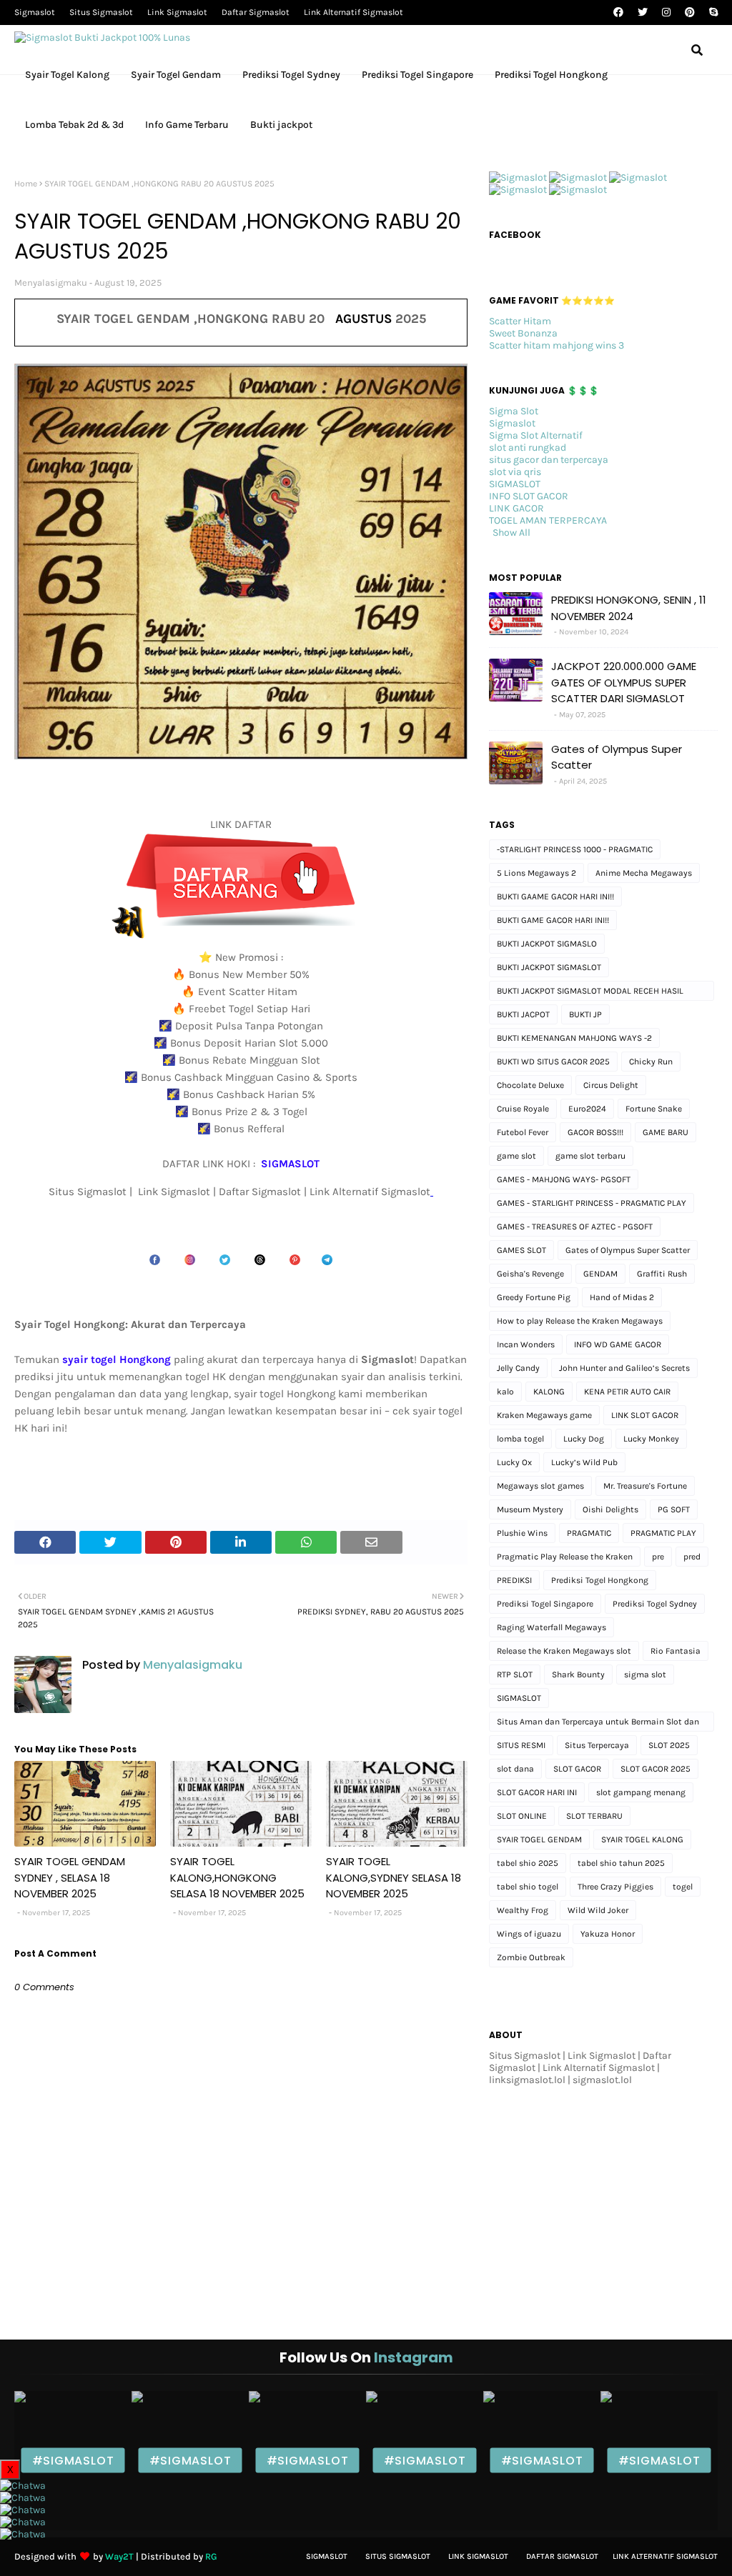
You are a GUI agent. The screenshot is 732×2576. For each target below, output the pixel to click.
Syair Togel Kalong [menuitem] (67, 75)
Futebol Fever (523, 1132)
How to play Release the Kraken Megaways (580, 1321)
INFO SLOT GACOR (529, 496)
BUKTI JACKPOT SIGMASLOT (549, 967)
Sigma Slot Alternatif (536, 435)
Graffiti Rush (662, 1274)
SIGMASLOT (515, 484)
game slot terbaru (590, 1156)
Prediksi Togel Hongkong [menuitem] (551, 75)
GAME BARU (666, 1132)
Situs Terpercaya (597, 1745)
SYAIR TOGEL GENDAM (539, 1839)
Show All (511, 533)
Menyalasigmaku (51, 283)
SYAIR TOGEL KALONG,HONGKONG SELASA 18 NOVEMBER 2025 (237, 1877)
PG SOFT (674, 1509)
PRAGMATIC (589, 1533)
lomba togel (520, 1439)
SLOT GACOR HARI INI (537, 1792)
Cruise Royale (523, 1109)
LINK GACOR (516, 508)
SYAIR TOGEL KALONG (642, 1839)
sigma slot (645, 1674)
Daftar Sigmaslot (256, 12)
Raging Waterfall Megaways (552, 1627)
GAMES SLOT (521, 1250)
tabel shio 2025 (528, 1863)
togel (683, 1887)
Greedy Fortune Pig (534, 1297)
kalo (505, 1392)
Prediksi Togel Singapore (545, 1604)
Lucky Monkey (651, 1439)
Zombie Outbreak (531, 1957)
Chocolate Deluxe (530, 1085)
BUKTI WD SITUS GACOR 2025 (553, 1062)
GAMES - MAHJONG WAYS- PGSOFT (564, 1179)
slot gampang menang (641, 1792)
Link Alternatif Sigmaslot (353, 12)
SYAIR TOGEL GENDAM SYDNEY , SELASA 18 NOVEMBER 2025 (70, 1877)
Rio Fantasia (676, 1651)
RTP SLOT (515, 1674)
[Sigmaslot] (518, 178)
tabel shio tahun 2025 (621, 1863)
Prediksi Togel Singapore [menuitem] (417, 75)
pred (692, 1557)
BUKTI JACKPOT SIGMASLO (547, 944)
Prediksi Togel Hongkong (600, 1580)
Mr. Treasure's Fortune (645, 1486)
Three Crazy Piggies (615, 1887)
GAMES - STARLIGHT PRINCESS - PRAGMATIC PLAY (592, 1203)
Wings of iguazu (529, 1934)
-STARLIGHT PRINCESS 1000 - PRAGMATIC (575, 849)
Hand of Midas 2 (622, 1297)
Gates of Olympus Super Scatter (617, 757)
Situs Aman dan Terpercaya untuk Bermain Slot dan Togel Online (598, 1724)
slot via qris (515, 472)
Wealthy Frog (523, 1910)
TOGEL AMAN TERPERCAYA (548, 520)
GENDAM (600, 1274)
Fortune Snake (654, 1109)
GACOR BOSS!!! (595, 1132)
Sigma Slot (514, 411)
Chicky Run (651, 1062)
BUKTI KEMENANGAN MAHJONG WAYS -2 (574, 1038)
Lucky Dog (584, 1439)
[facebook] (618, 13)
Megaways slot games (540, 1486)
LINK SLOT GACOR (645, 1415)
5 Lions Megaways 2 (536, 873)
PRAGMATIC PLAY (663, 1533)
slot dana (515, 1769)
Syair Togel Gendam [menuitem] (176, 75)
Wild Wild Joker (598, 1910)
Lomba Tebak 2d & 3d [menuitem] (74, 125)
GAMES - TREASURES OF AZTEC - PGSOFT (575, 1227)
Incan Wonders (526, 1344)
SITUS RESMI (521, 1745)
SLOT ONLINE (522, 1816)
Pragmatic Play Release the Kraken (565, 1557)
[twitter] (643, 13)
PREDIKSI (514, 1580)
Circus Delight (611, 1085)
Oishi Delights (610, 1509)
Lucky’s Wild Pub (584, 1462)
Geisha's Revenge (530, 1274)
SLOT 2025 (669, 1745)
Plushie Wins (522, 1533)
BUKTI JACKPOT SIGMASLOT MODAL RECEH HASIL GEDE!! (590, 993)
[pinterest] (690, 13)
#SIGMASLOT (73, 2461)
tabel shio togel (528, 1887)
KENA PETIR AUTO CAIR (627, 1392)
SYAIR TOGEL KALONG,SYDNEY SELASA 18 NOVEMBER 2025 (394, 1877)
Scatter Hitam (520, 321)
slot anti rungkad (528, 448)
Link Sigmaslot (177, 12)
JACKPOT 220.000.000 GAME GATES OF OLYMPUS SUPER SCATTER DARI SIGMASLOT (624, 682)
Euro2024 (587, 1109)
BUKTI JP (585, 1014)
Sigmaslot (35, 12)
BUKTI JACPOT (523, 1014)
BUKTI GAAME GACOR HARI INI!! (555, 897)
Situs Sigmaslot (101, 12)
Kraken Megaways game (544, 1415)
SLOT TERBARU (594, 1816)
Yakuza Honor (608, 1934)
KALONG (549, 1392)
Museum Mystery (530, 1509)
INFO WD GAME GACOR (618, 1344)
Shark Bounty (578, 1674)
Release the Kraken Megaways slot (564, 1651)
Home (26, 184)
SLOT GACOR (577, 1769)
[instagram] (666, 13)
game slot (516, 1156)
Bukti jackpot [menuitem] (281, 125)
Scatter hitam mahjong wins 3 (557, 345)
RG (211, 2556)
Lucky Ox (514, 1462)
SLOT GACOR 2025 (656, 1769)
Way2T (119, 2556)
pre (658, 1557)
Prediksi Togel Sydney (655, 1604)
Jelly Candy (518, 1368)
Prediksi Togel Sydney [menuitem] (291, 75)
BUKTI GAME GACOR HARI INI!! (553, 920)
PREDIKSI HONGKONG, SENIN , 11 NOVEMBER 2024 (629, 608)
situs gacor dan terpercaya (549, 460)
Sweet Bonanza (523, 333)
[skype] (712, 13)
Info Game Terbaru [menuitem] (187, 125)
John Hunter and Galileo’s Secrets (624, 1368)
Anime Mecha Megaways (644, 873)
